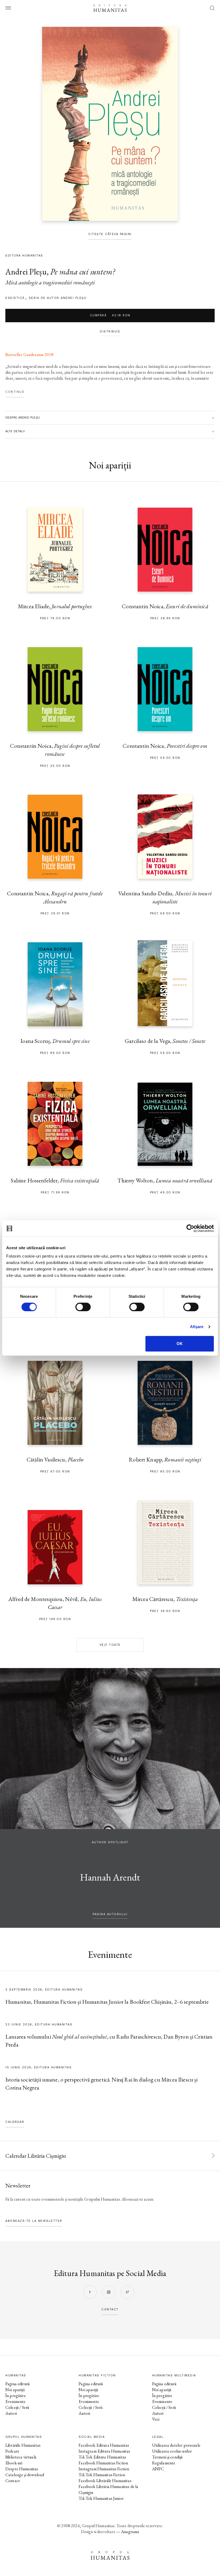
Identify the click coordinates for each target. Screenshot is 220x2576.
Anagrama (130, 2532)
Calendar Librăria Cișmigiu (36, 2156)
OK (180, 1344)
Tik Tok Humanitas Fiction (102, 2475)
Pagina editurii (17, 2384)
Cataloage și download (25, 2475)
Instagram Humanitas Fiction (104, 2469)
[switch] (83, 1307)
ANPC (158, 2469)
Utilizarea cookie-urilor (172, 2451)
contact (110, 2309)
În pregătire (16, 2396)
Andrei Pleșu (26, 272)
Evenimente (16, 2401)
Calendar (15, 2122)
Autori (11, 2413)
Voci (156, 2419)
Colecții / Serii (17, 2407)
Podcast (12, 2451)
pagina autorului (110, 1914)
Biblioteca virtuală (21, 2457)
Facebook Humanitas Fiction (103, 2463)
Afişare (197, 1327)
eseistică (15, 298)
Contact (13, 2481)
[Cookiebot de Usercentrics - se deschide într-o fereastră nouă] (190, 1228)
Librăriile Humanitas (23, 2445)
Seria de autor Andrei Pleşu (58, 298)
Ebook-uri (14, 2463)
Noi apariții (15, 2390)
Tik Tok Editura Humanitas (102, 2457)
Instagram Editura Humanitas (104, 2451)
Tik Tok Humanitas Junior (101, 2498)
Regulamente (164, 2463)
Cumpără (110, 315)
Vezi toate (110, 1645)
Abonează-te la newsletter (34, 2221)
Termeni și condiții (167, 2457)
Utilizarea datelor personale (176, 2445)
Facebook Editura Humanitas (104, 2445)
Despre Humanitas (22, 2469)
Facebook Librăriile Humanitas (105, 2481)
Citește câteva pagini (110, 234)
